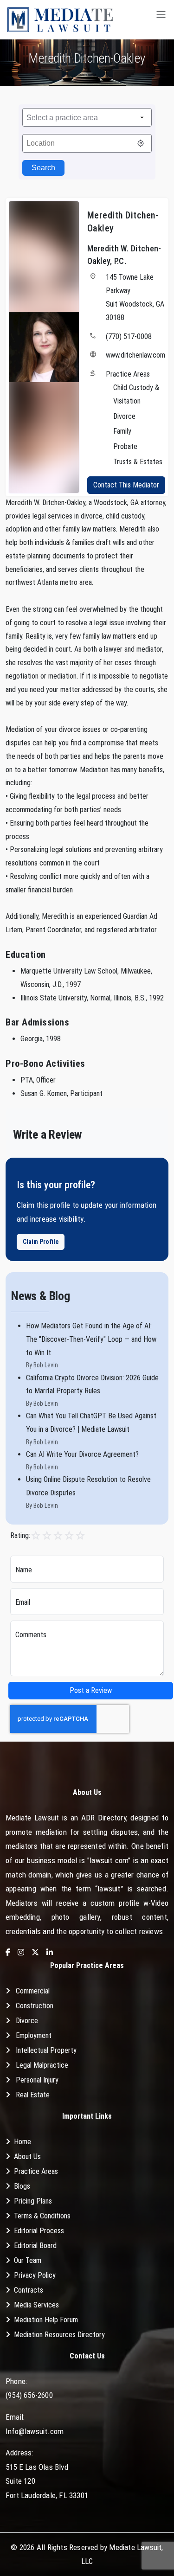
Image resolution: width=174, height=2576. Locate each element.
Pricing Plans (33, 2201)
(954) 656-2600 (29, 2395)
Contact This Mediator (126, 485)
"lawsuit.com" (109, 1860)
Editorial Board (35, 2246)
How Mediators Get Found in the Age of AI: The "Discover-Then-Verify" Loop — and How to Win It (91, 1339)
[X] (35, 1953)
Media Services (36, 2305)
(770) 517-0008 (129, 336)
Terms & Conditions (42, 2216)
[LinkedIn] (50, 1953)
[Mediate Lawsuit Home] (60, 20)
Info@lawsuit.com (35, 2431)
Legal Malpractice (42, 2065)
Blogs (22, 2186)
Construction (35, 2006)
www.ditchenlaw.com (135, 355)
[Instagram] (21, 1953)
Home (23, 2142)
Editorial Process (39, 2231)
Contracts (29, 2290)
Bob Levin (46, 1365)
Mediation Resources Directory (59, 2335)
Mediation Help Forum (46, 2320)
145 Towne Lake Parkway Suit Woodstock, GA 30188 (135, 297)
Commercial (33, 1991)
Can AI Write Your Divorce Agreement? (82, 1454)
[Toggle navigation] (161, 20)
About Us (27, 2156)
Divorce (27, 2021)
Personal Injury (37, 2080)
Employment (34, 2035)
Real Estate (33, 2095)
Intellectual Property (46, 2050)
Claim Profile (41, 1242)
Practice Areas (36, 2171)
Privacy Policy (35, 2275)
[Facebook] (8, 1953)
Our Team (28, 2260)
